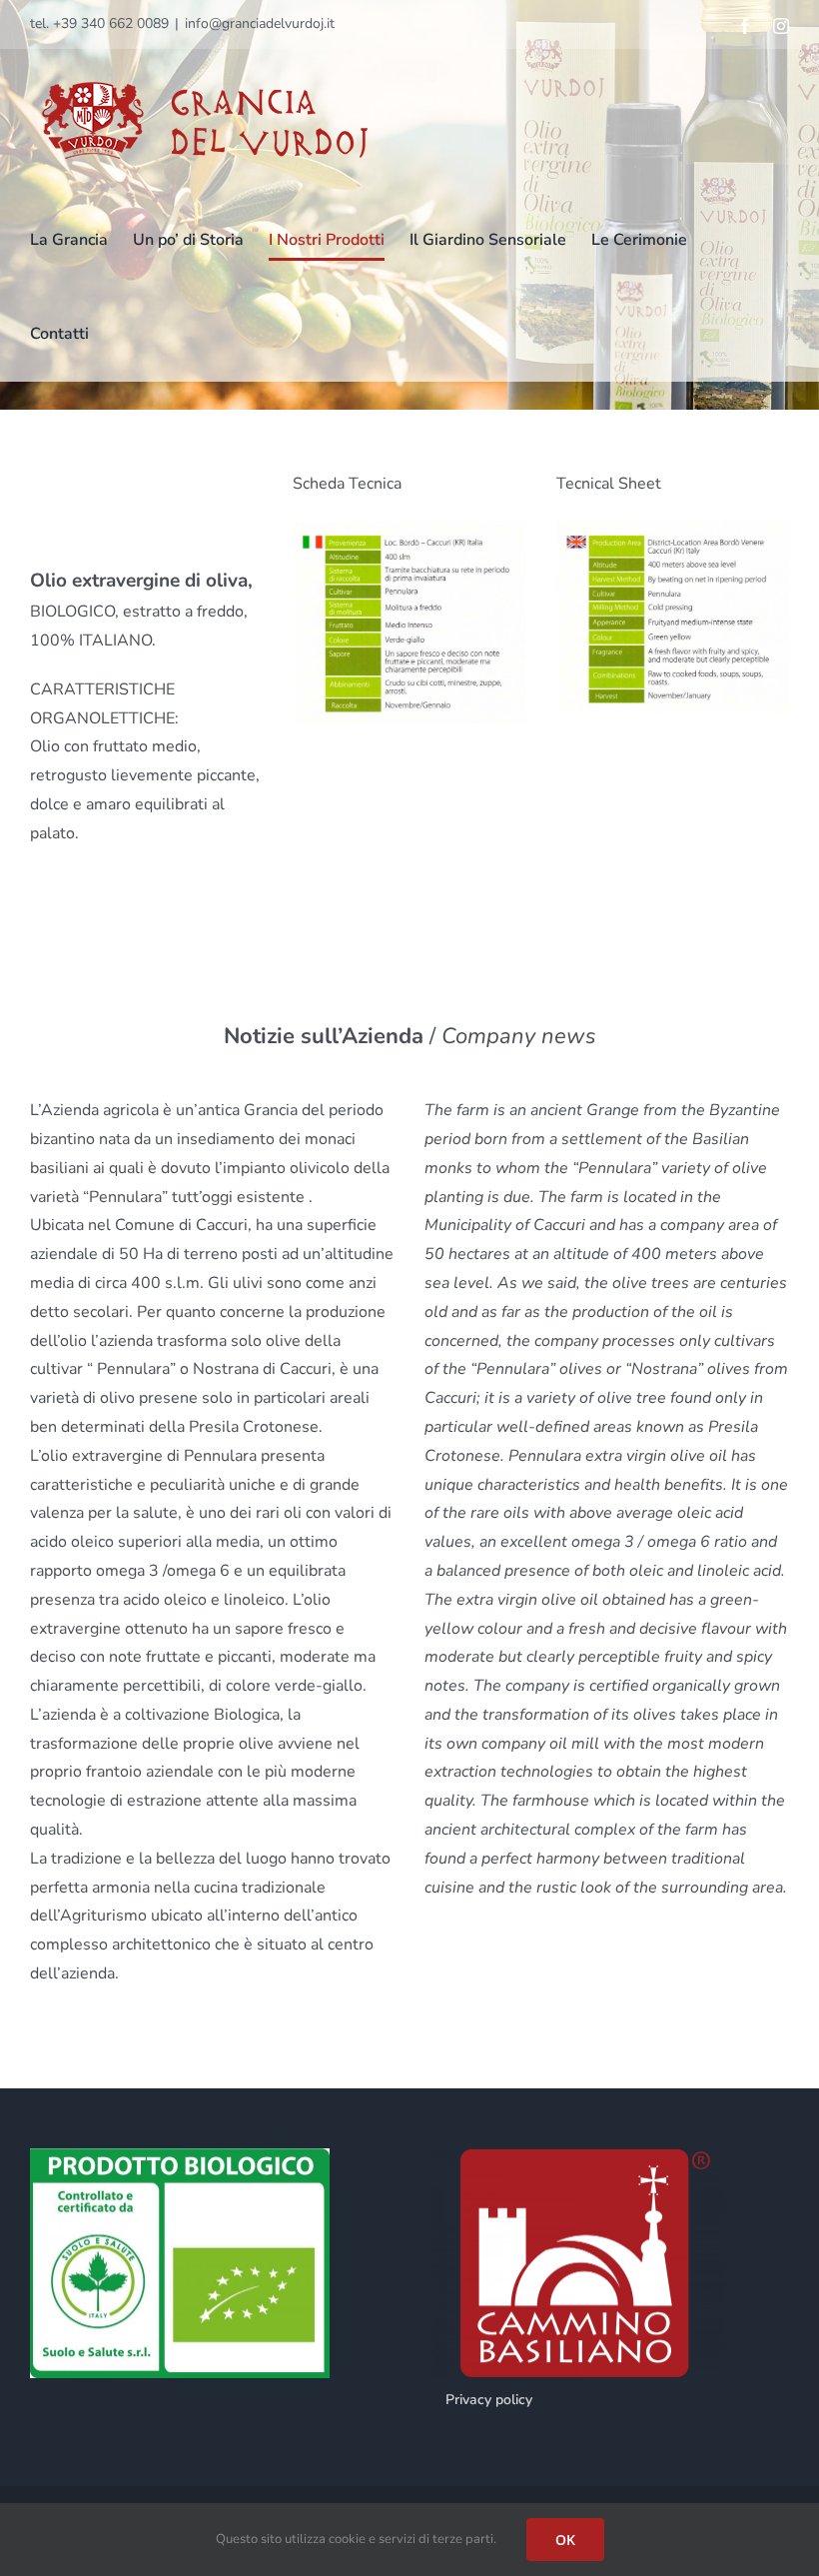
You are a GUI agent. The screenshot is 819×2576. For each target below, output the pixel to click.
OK (565, 2540)
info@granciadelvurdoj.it (260, 23)
